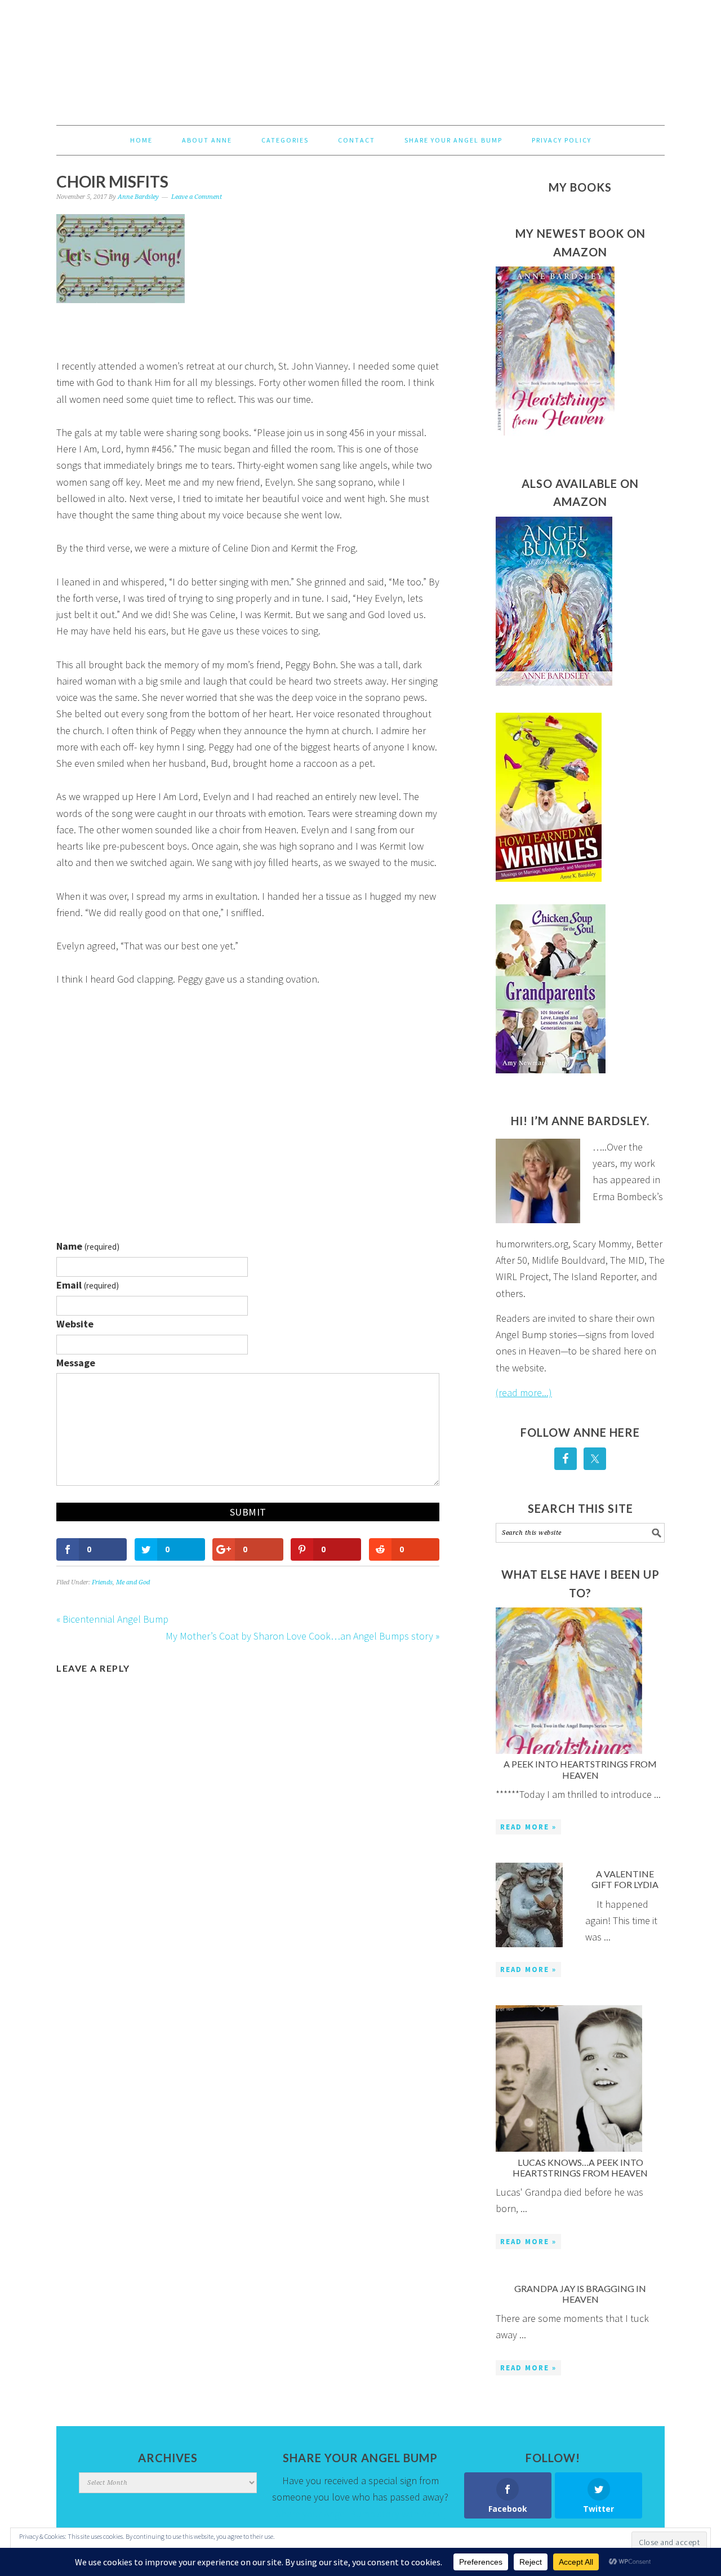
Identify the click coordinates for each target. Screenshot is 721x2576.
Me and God (133, 1582)
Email (88, 1285)
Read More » (528, 1827)
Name (88, 1246)
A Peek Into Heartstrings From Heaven (580, 1769)
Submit (248, 1512)
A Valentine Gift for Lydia (625, 1879)
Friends (102, 1582)
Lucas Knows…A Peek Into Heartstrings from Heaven (580, 2168)
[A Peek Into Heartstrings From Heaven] (569, 1683)
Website (75, 1324)
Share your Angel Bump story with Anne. (360, 2514)
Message (76, 1363)
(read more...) (524, 1393)
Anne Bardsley (360, 57)
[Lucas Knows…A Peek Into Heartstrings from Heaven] (569, 2081)
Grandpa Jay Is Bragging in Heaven (580, 2294)
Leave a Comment (197, 197)
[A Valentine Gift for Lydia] (529, 1907)
